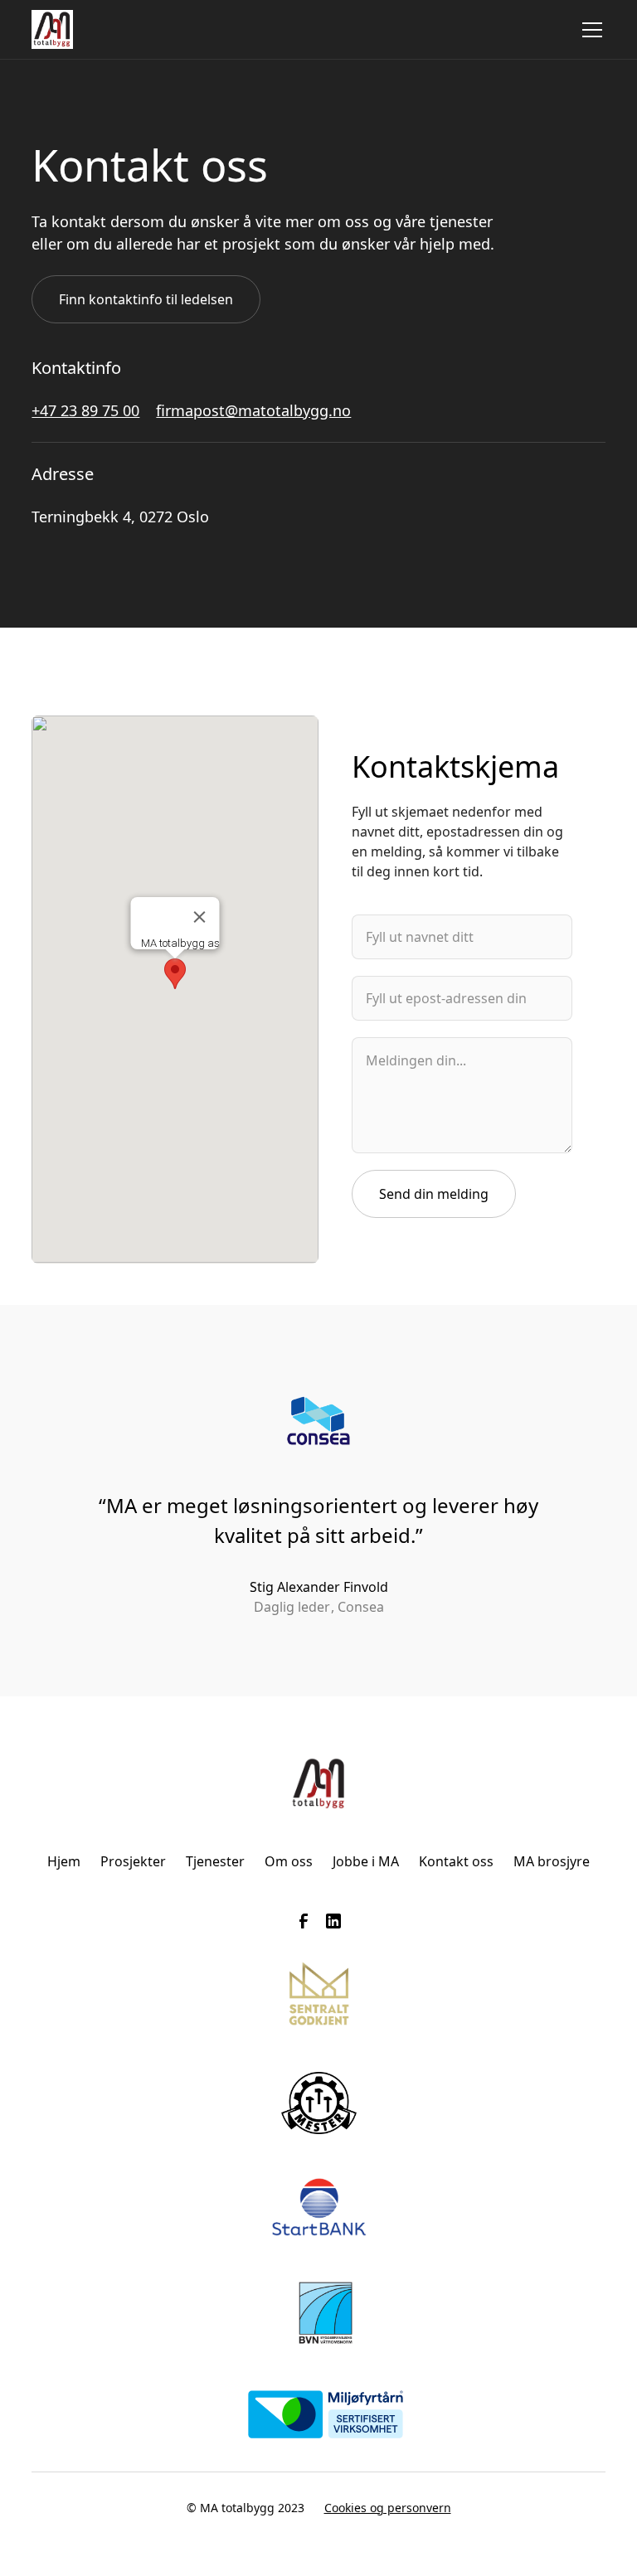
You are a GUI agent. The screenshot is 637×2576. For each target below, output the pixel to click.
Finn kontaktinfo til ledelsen (146, 299)
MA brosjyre (552, 1861)
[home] (52, 29)
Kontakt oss (456, 1861)
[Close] (200, 917)
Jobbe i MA (366, 1861)
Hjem (64, 1861)
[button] (589, 30)
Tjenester (215, 1861)
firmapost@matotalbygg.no (253, 410)
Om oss (289, 1861)
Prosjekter (133, 1861)
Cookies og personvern (388, 2508)
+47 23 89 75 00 (85, 410)
